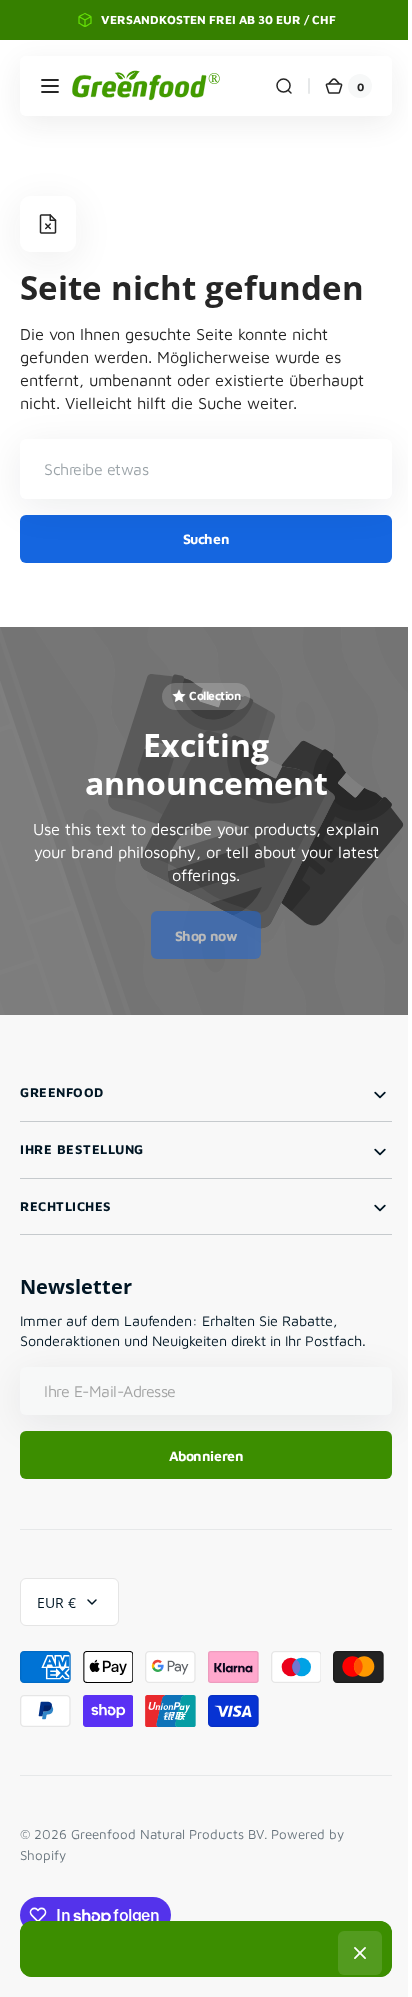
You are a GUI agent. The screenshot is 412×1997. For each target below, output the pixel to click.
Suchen (198, 538)
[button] (50, 86)
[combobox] (198, 469)
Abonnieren (198, 1455)
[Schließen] (353, 1953)
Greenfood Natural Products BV (167, 1834)
